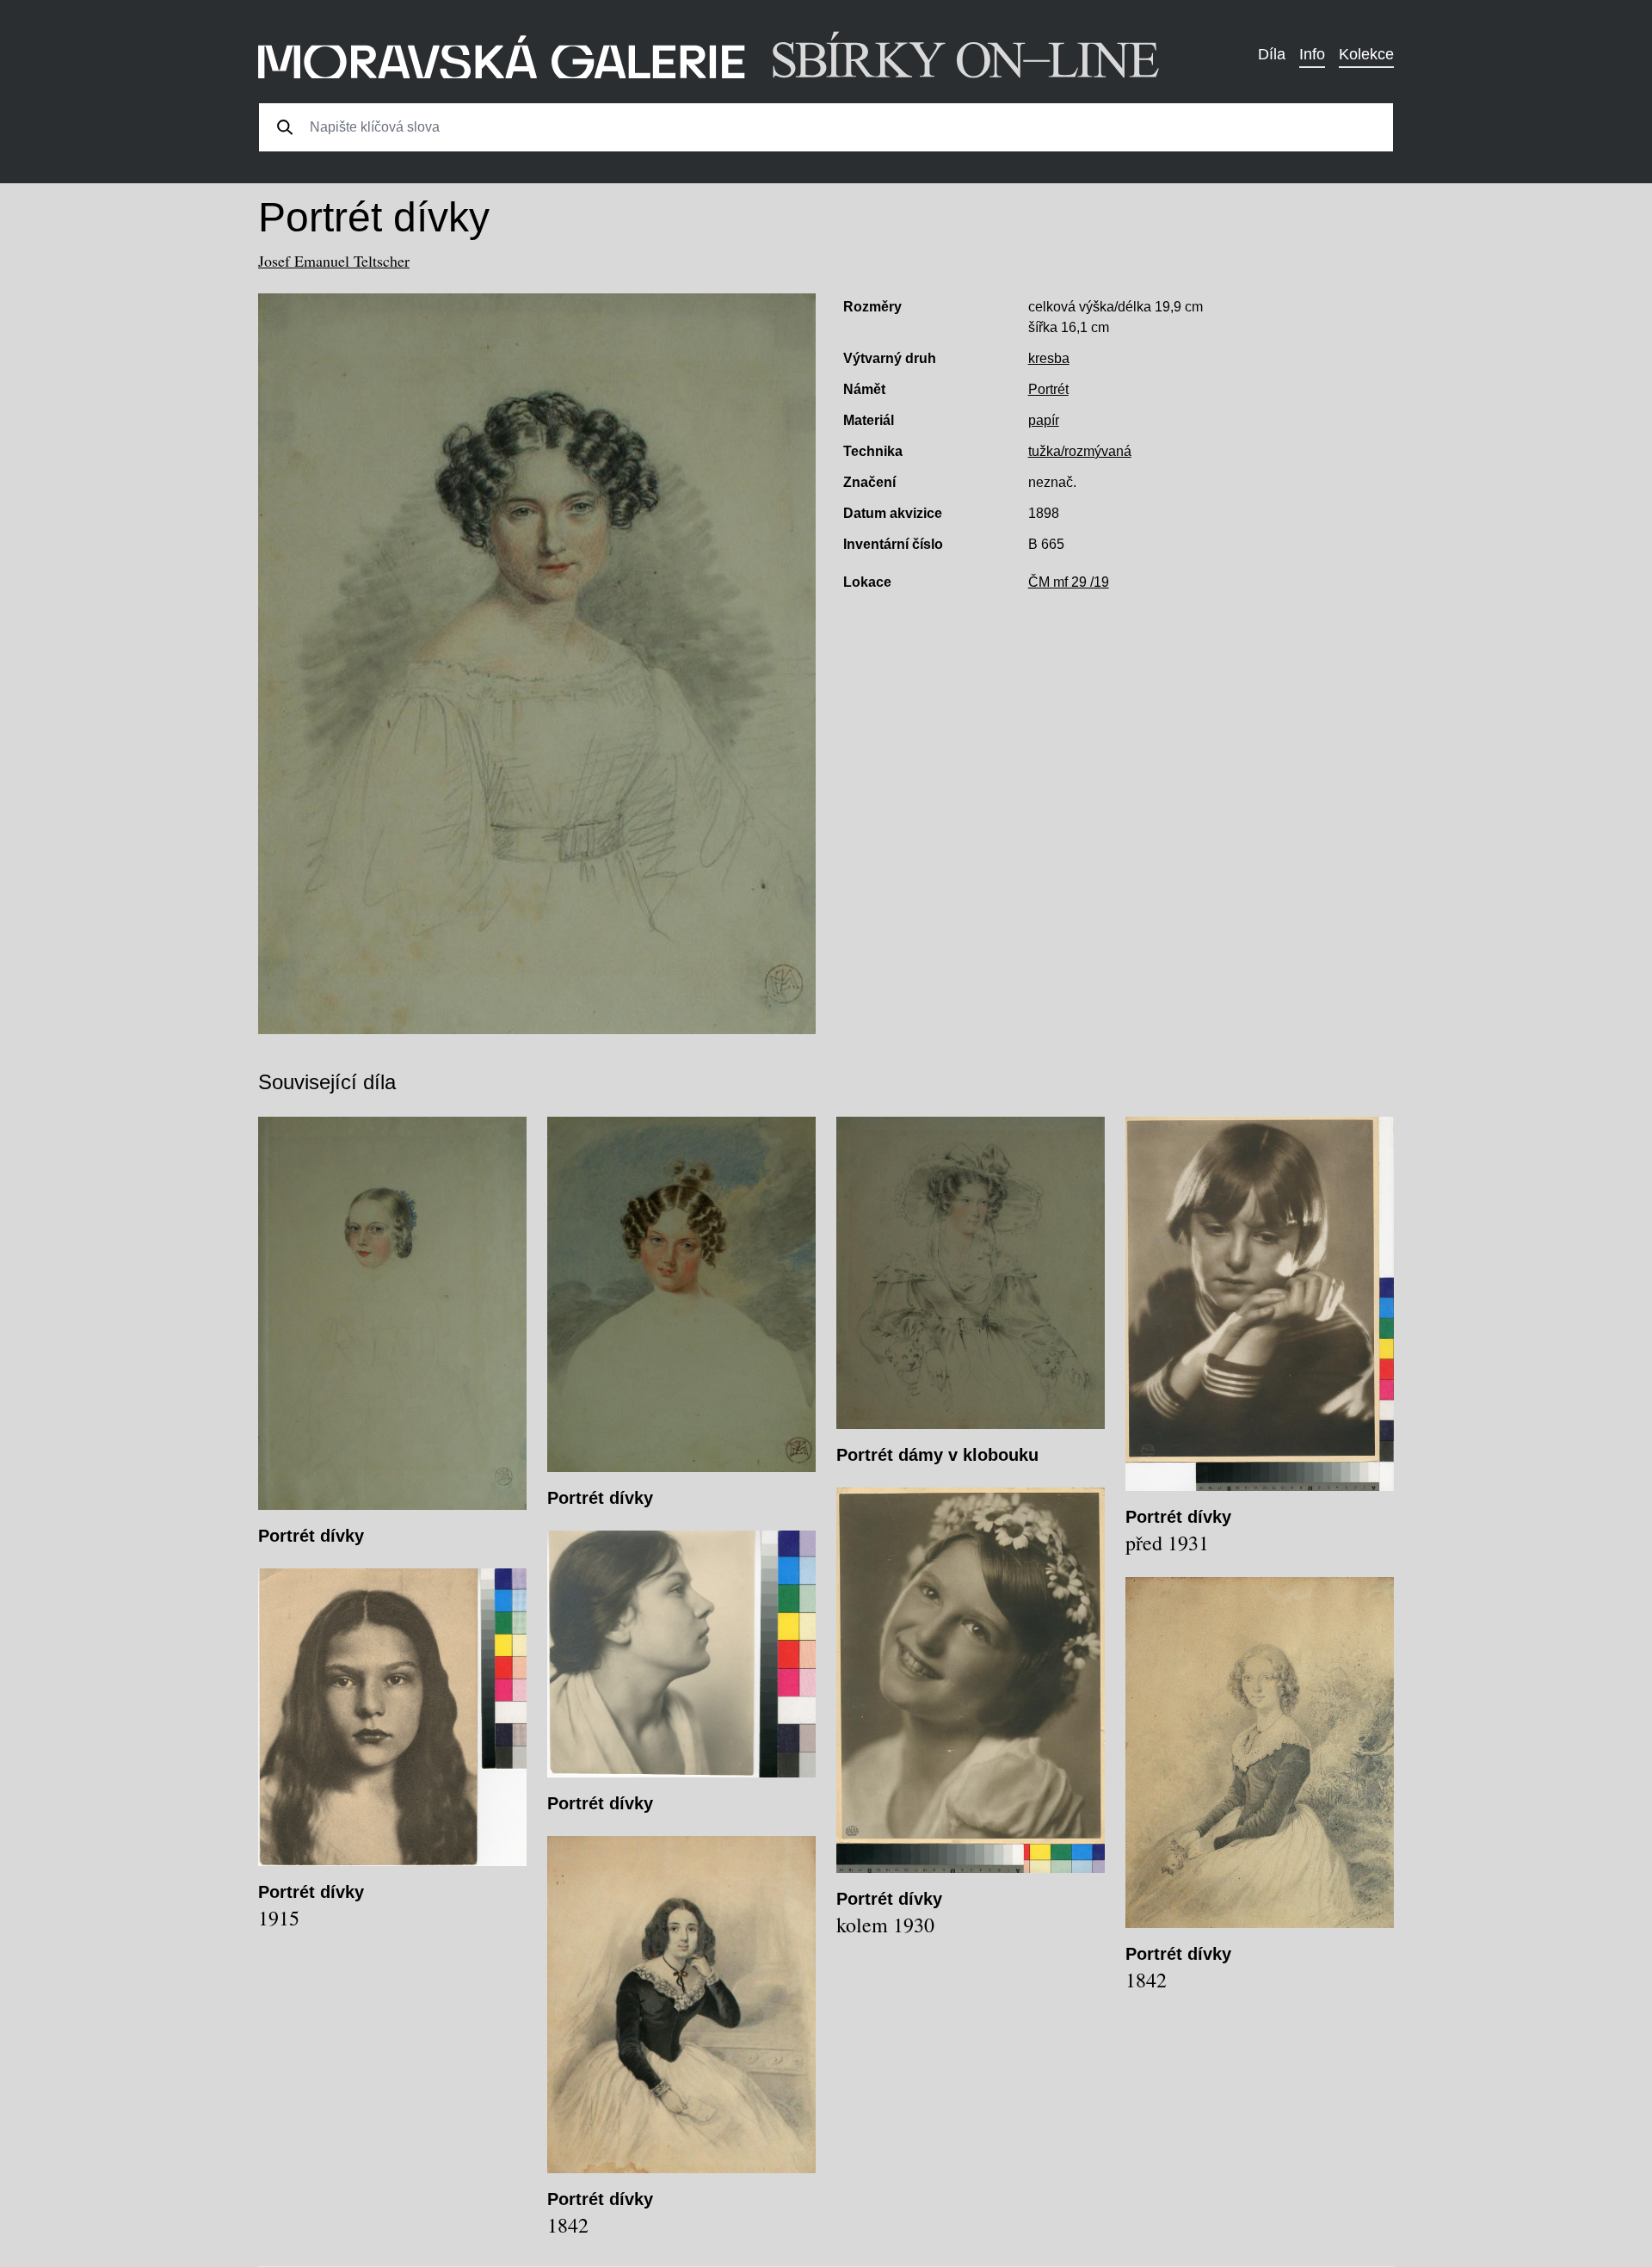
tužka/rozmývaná (1080, 451)
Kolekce (1366, 54)
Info (1312, 54)
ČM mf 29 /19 (1069, 582)
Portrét (1048, 389)
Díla (1272, 54)
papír (1044, 420)
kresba (1049, 358)
